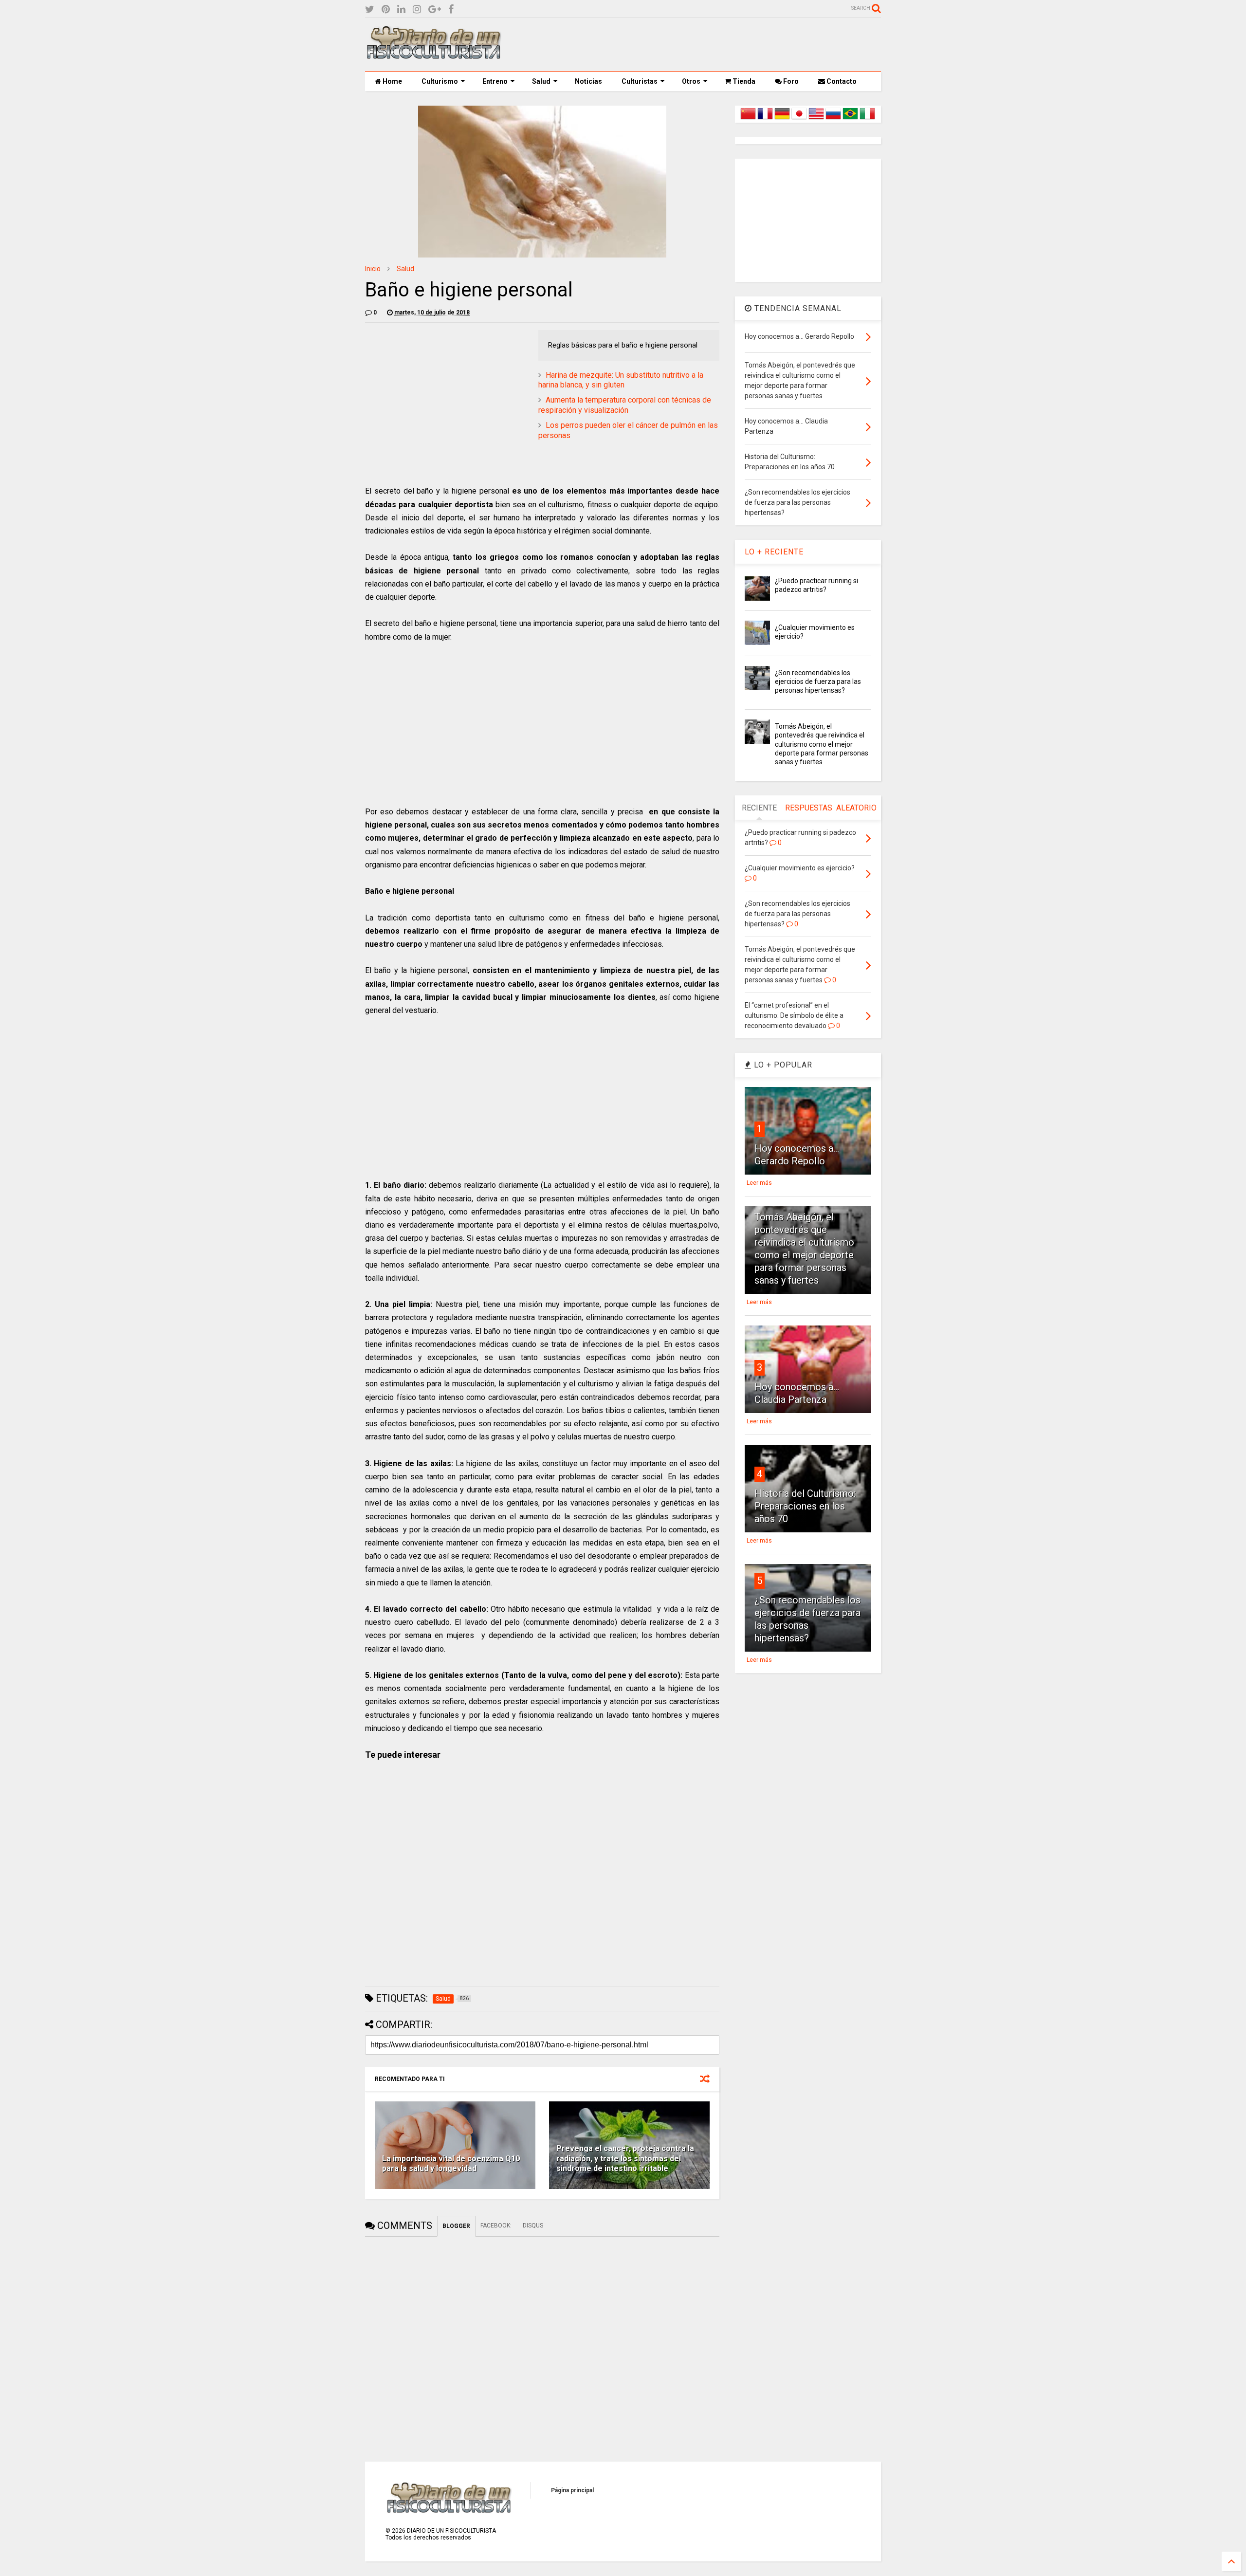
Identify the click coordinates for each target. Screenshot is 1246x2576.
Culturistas (640, 81)
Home (392, 81)
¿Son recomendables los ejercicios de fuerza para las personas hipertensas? (818, 681)
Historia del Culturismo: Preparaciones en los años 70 (805, 1506)
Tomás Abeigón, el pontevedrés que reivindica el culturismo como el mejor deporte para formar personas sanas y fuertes (822, 744)
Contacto (841, 81)
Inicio (373, 269)
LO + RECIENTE (774, 552)
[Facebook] (451, 9)
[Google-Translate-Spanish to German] (782, 119)
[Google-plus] (435, 9)
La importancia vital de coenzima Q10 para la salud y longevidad (451, 2164)
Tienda (743, 81)
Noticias (588, 81)
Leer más (759, 1183)
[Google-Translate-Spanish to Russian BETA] (833, 119)
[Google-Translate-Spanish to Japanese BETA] (799, 119)
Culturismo (440, 81)
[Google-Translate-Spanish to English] (816, 119)
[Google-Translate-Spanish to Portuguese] (850, 119)
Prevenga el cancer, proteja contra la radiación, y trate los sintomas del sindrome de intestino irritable (625, 2159)
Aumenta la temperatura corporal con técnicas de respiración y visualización (625, 405)
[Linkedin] (401, 9)
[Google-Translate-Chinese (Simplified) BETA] (748, 119)
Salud (541, 81)
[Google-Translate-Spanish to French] (765, 119)
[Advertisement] (704, 44)
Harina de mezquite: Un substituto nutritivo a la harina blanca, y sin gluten (621, 380)
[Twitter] (370, 9)
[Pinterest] (386, 9)
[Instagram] (417, 9)
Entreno (495, 81)
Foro (790, 81)
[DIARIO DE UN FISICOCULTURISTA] (433, 55)
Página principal (572, 2490)
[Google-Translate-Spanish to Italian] (867, 119)
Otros (691, 81)
